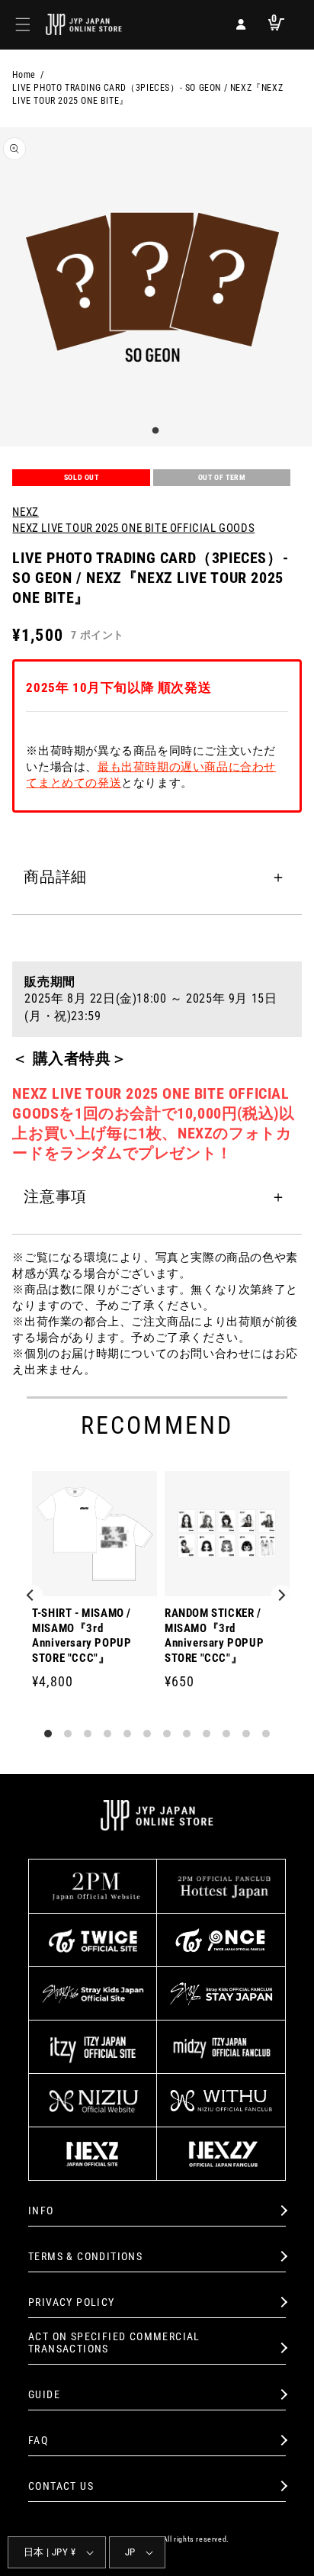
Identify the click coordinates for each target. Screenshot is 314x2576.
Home (24, 75)
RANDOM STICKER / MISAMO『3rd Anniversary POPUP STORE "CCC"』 (214, 1636)
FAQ (38, 2440)
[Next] (282, 1596)
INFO (41, 2211)
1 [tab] (153, 431)
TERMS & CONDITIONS (85, 2256)
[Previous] (32, 1596)
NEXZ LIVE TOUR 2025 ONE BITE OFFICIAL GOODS (133, 528)
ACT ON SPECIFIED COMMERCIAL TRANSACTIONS (114, 2343)
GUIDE (44, 2394)
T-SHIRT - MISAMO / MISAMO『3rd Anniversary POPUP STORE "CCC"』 (82, 1636)
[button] (23, 24)
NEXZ (25, 512)
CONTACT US (61, 2486)
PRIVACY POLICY (72, 2302)
